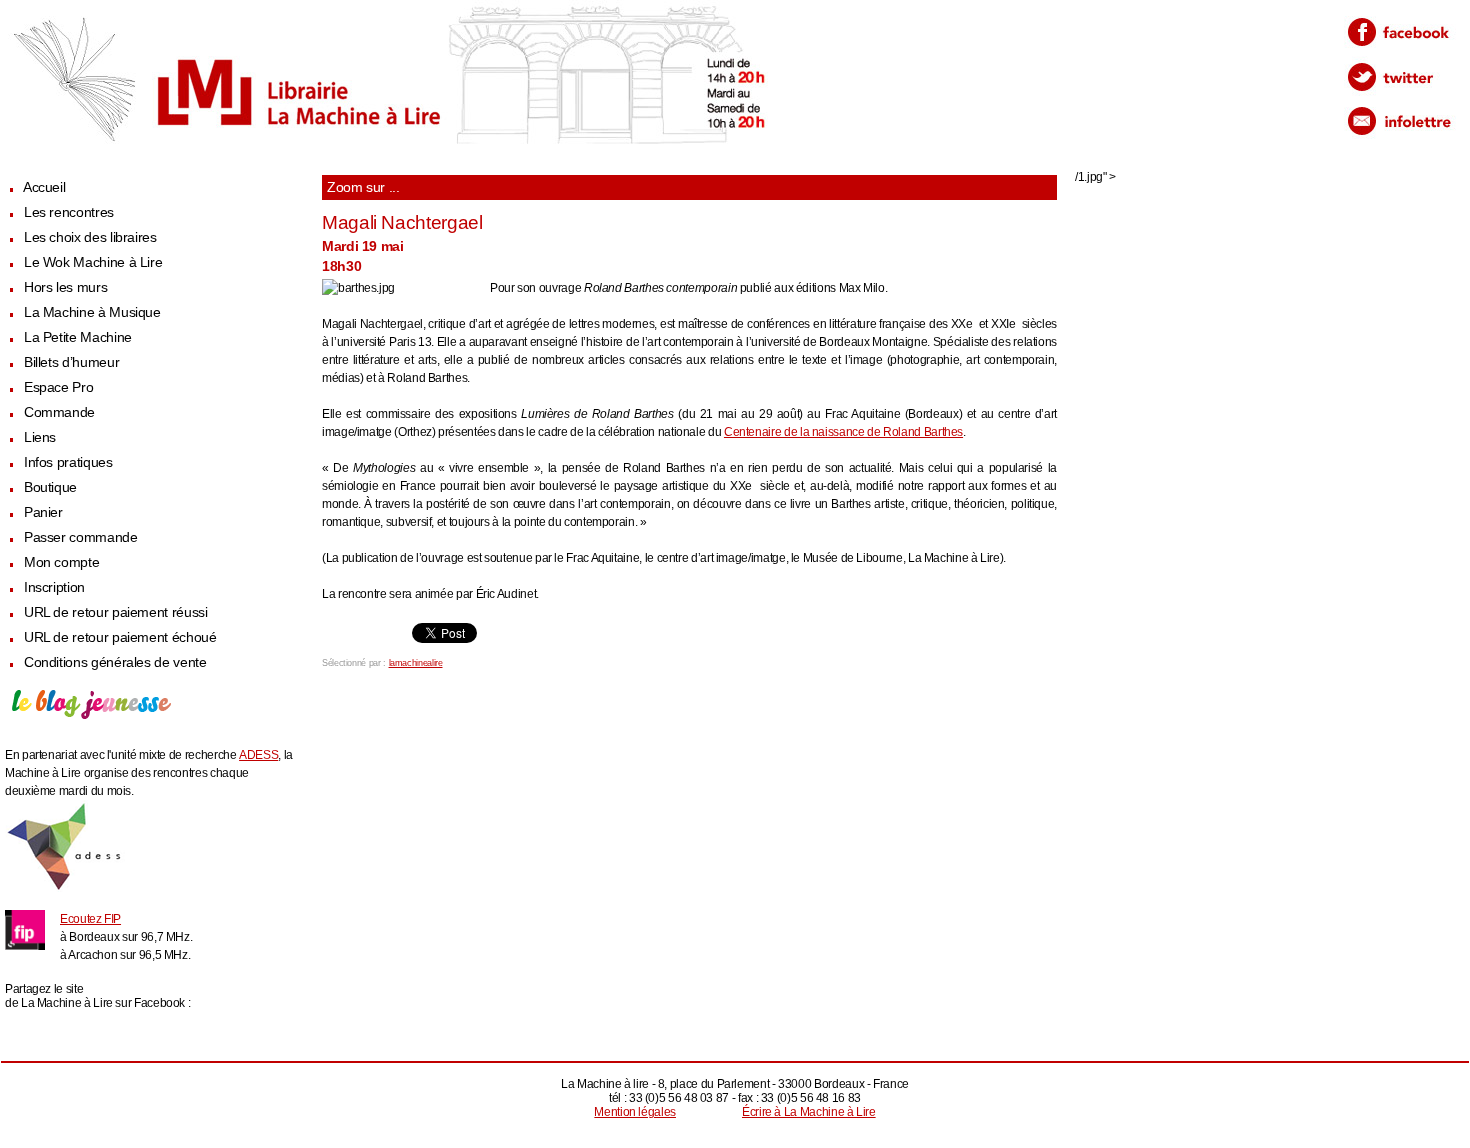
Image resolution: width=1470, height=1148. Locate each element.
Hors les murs (65, 287)
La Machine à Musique (92, 312)
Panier (43, 512)
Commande (59, 412)
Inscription (54, 587)
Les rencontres (69, 212)
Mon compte (61, 562)
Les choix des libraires (90, 237)
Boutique (50, 487)
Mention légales (635, 1112)
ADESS (258, 755)
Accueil (44, 187)
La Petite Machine (78, 337)
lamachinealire (416, 663)
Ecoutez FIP (90, 919)
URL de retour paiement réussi (116, 612)
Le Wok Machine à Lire (93, 262)
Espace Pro (58, 387)
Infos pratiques (68, 462)
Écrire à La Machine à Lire (809, 1112)
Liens (40, 437)
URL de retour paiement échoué (120, 637)
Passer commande (81, 537)
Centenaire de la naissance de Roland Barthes (843, 432)
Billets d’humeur (71, 362)
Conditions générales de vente (115, 662)
